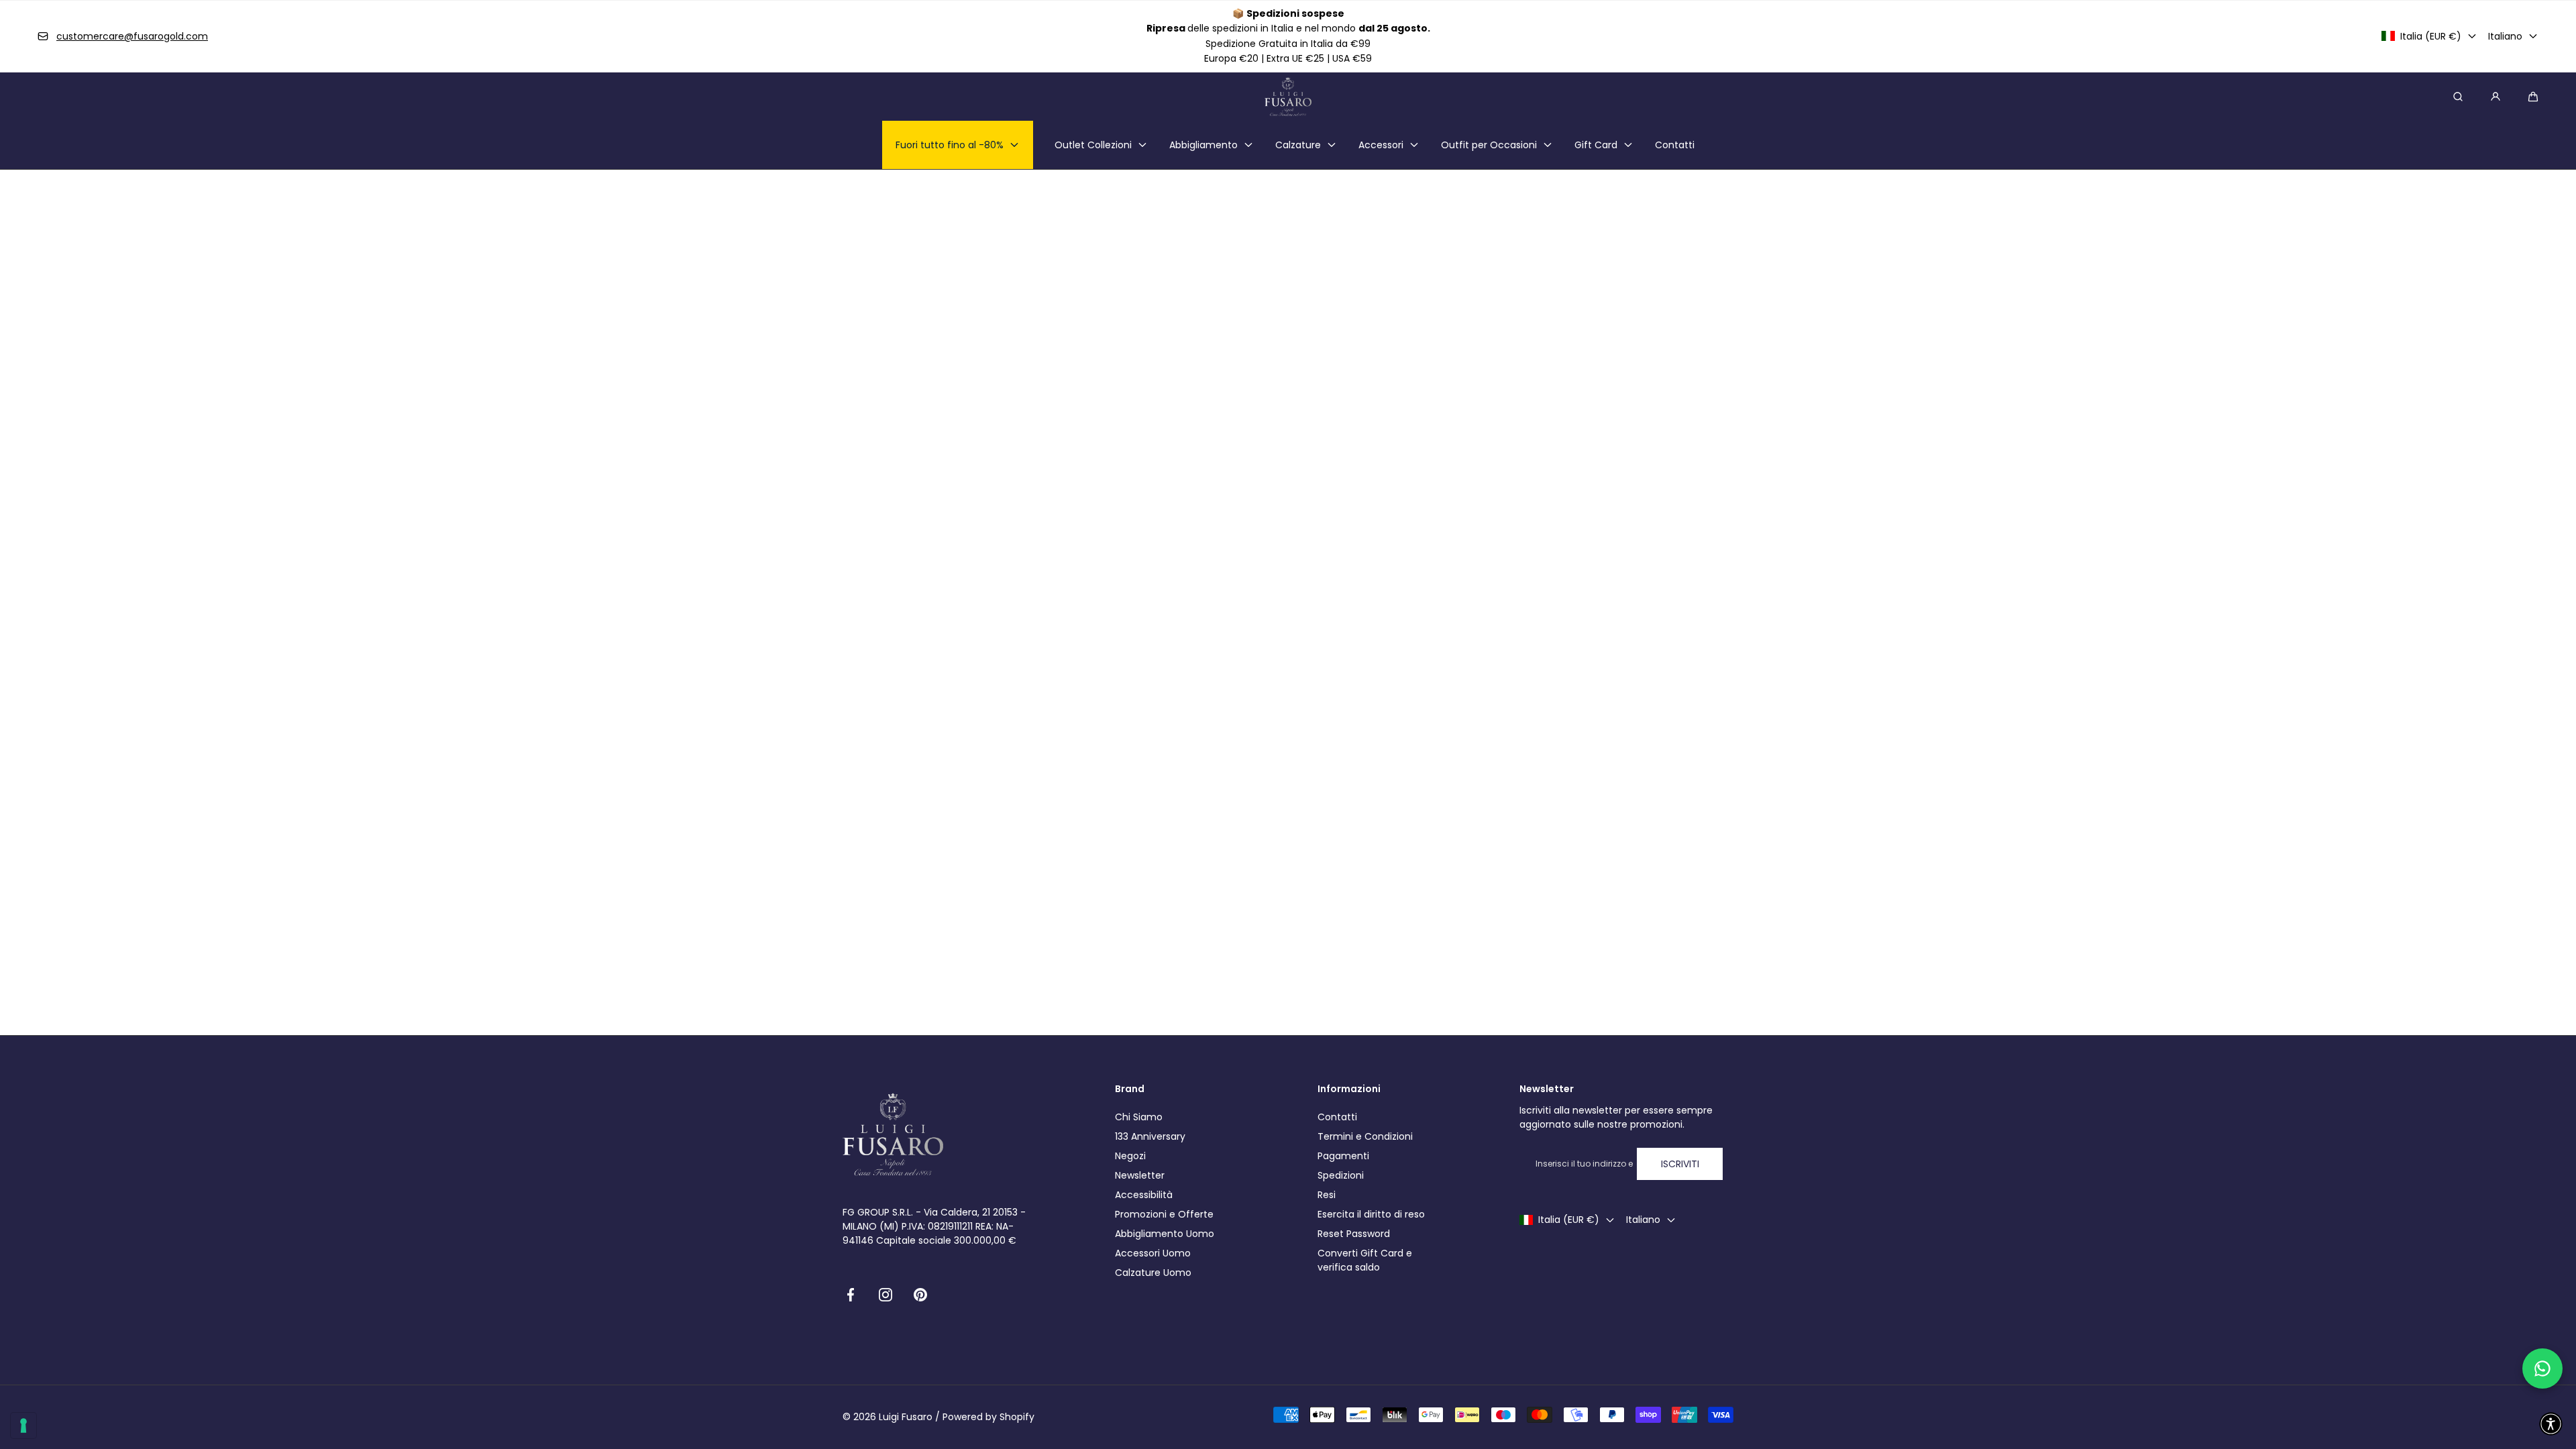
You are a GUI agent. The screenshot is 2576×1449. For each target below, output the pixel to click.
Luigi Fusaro (906, 1417)
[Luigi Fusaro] (1288, 97)
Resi (1327, 1195)
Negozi (1130, 1156)
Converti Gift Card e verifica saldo (1365, 1260)
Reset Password (1354, 1234)
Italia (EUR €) (2431, 36)
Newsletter (1140, 1175)
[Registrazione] (2495, 97)
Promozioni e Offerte (1164, 1214)
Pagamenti (1343, 1156)
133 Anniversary (1150, 1136)
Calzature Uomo (1153, 1273)
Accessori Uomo (1153, 1253)
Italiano (2505, 36)
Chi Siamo (1139, 1117)
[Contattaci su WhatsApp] (2542, 1368)
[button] (2533, 97)
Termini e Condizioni (1365, 1136)
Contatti (1337, 1117)
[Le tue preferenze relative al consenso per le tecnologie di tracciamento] (23, 1426)
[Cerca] (2458, 97)
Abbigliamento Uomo (1165, 1234)
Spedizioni (1341, 1175)
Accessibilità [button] (1144, 1195)
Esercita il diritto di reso (1371, 1214)
